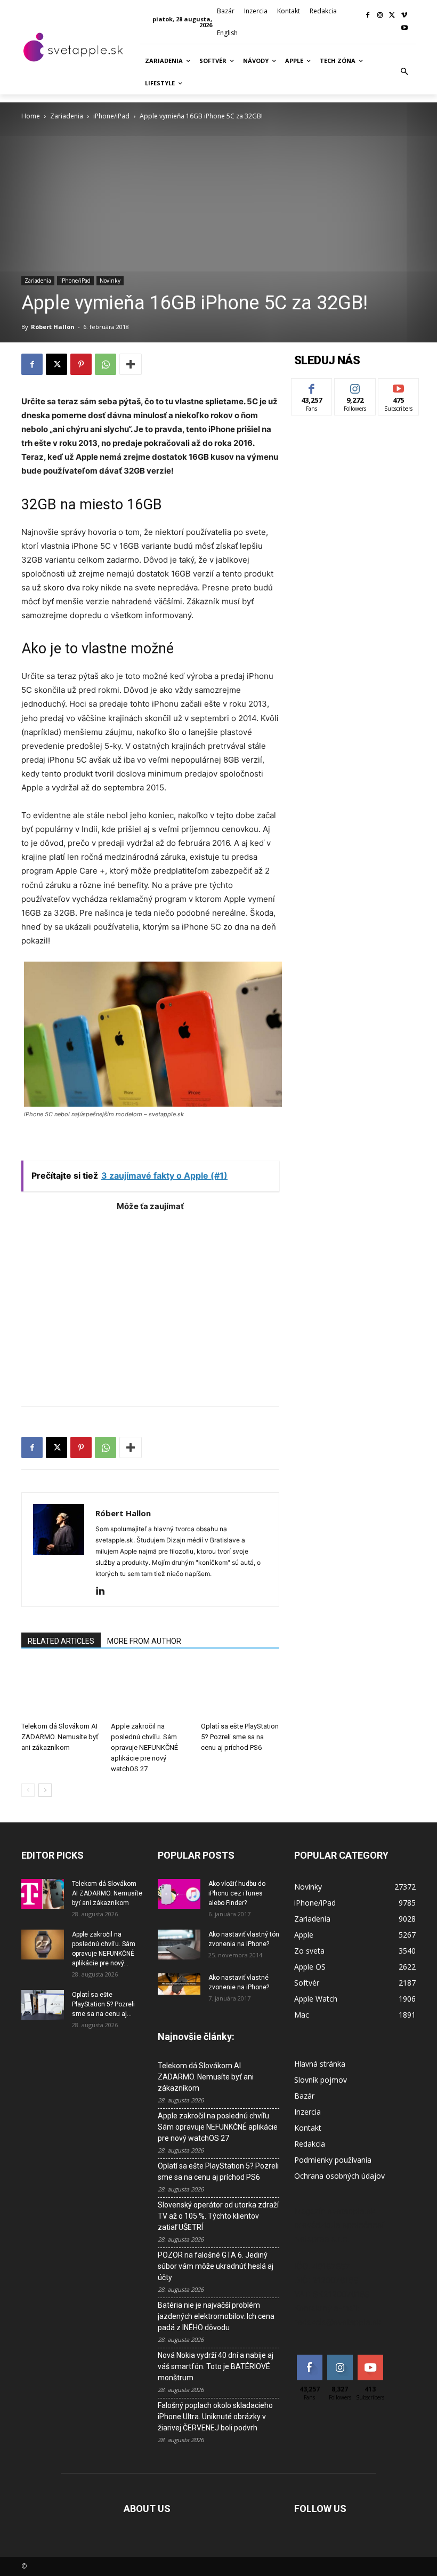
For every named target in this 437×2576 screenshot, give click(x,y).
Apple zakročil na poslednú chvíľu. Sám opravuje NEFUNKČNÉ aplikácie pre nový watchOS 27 (144, 1747)
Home (31, 116)
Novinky (110, 281)
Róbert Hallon (53, 327)
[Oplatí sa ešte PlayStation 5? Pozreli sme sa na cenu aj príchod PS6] (240, 1690)
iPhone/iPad (111, 116)
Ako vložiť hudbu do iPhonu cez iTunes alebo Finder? (237, 1893)
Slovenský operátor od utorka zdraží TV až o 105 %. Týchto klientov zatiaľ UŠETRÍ (218, 2216)
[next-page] (45, 1790)
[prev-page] (28, 1790)
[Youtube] (404, 29)
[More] (131, 364)
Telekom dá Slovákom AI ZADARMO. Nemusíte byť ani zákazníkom (60, 1737)
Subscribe (399, 386)
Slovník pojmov (321, 2080)
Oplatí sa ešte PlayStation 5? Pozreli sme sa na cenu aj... (103, 2004)
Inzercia (307, 2112)
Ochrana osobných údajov (339, 2176)
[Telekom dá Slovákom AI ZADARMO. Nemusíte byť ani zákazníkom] (60, 1690)
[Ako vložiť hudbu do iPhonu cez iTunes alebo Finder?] (179, 1894)
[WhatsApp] (106, 364)
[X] (392, 16)
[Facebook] (368, 16)
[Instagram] (380, 16)
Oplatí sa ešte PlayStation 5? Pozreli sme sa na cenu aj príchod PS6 (240, 1737)
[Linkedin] (104, 1591)
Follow (355, 386)
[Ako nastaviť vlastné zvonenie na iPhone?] (179, 1984)
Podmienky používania (333, 2160)
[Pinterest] (81, 364)
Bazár (304, 2096)
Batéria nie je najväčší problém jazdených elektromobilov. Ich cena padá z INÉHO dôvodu (216, 2316)
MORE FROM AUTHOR (144, 1641)
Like (312, 386)
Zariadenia (67, 116)
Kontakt (308, 2128)
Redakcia (310, 2144)
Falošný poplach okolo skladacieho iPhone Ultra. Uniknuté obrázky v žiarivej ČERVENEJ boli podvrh (215, 2417)
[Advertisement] (150, 1303)
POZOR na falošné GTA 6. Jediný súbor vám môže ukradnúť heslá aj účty (216, 2266)
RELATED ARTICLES (61, 1641)
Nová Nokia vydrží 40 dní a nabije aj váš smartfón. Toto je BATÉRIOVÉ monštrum (216, 2366)
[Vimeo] (404, 16)
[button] (404, 72)
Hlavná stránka (320, 2064)
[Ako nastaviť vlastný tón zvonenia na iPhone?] (179, 1945)
